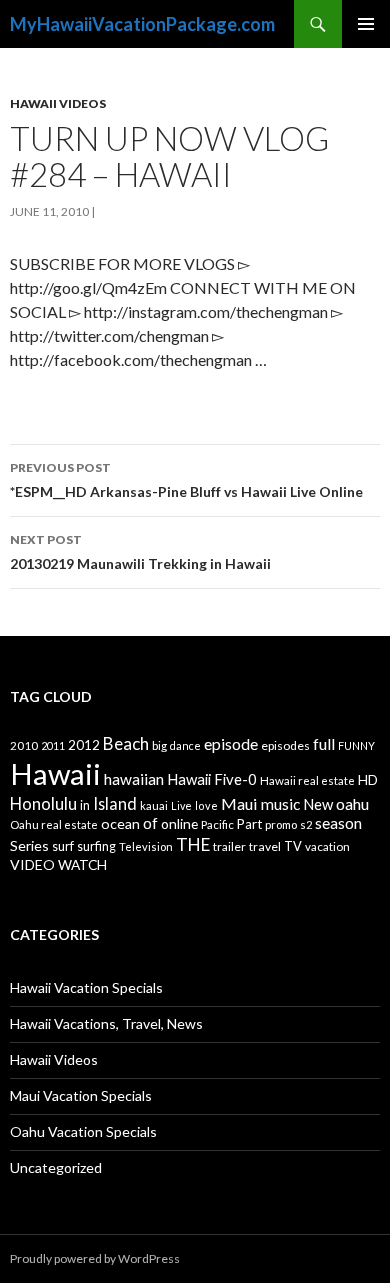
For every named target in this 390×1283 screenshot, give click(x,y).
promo (281, 824)
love (206, 805)
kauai (154, 805)
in (85, 805)
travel (265, 846)
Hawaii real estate (307, 780)
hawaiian (134, 779)
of (150, 823)
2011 (53, 745)
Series (29, 845)
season (338, 823)
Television (146, 846)
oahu (352, 803)
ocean (120, 823)
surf (63, 846)
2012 (84, 745)
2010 (24, 745)
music (280, 804)
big (159, 745)
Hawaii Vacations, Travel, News (106, 1023)
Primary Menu (366, 24)
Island (115, 803)
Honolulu (43, 803)
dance (185, 745)
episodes (285, 745)
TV (293, 846)
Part (249, 824)
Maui (239, 803)
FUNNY (356, 745)
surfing (96, 846)
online (179, 823)
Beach (126, 743)
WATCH (82, 864)
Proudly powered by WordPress (95, 1258)
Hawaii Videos (58, 103)
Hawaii (55, 773)
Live (181, 805)
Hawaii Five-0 (212, 779)
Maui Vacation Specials (81, 1095)
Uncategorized (56, 1167)
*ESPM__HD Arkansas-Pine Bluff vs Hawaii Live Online (186, 480)
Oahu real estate (54, 824)
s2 (306, 824)
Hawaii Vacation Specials (86, 987)
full (324, 743)
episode (231, 743)
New (318, 804)
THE (193, 844)
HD (368, 780)
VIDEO (32, 864)
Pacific (217, 824)
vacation (327, 846)
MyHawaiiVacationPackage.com (142, 24)
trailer (229, 846)
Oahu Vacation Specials (83, 1131)
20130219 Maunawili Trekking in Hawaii (140, 552)
